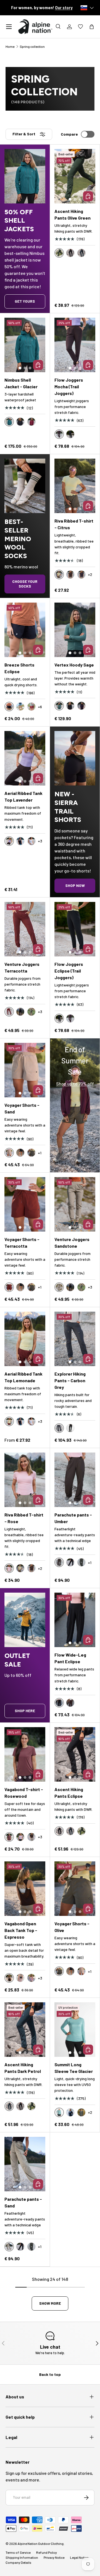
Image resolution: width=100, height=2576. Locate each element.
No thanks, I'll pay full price (50, 1343)
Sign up (50, 1321)
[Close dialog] (95, 1223)
